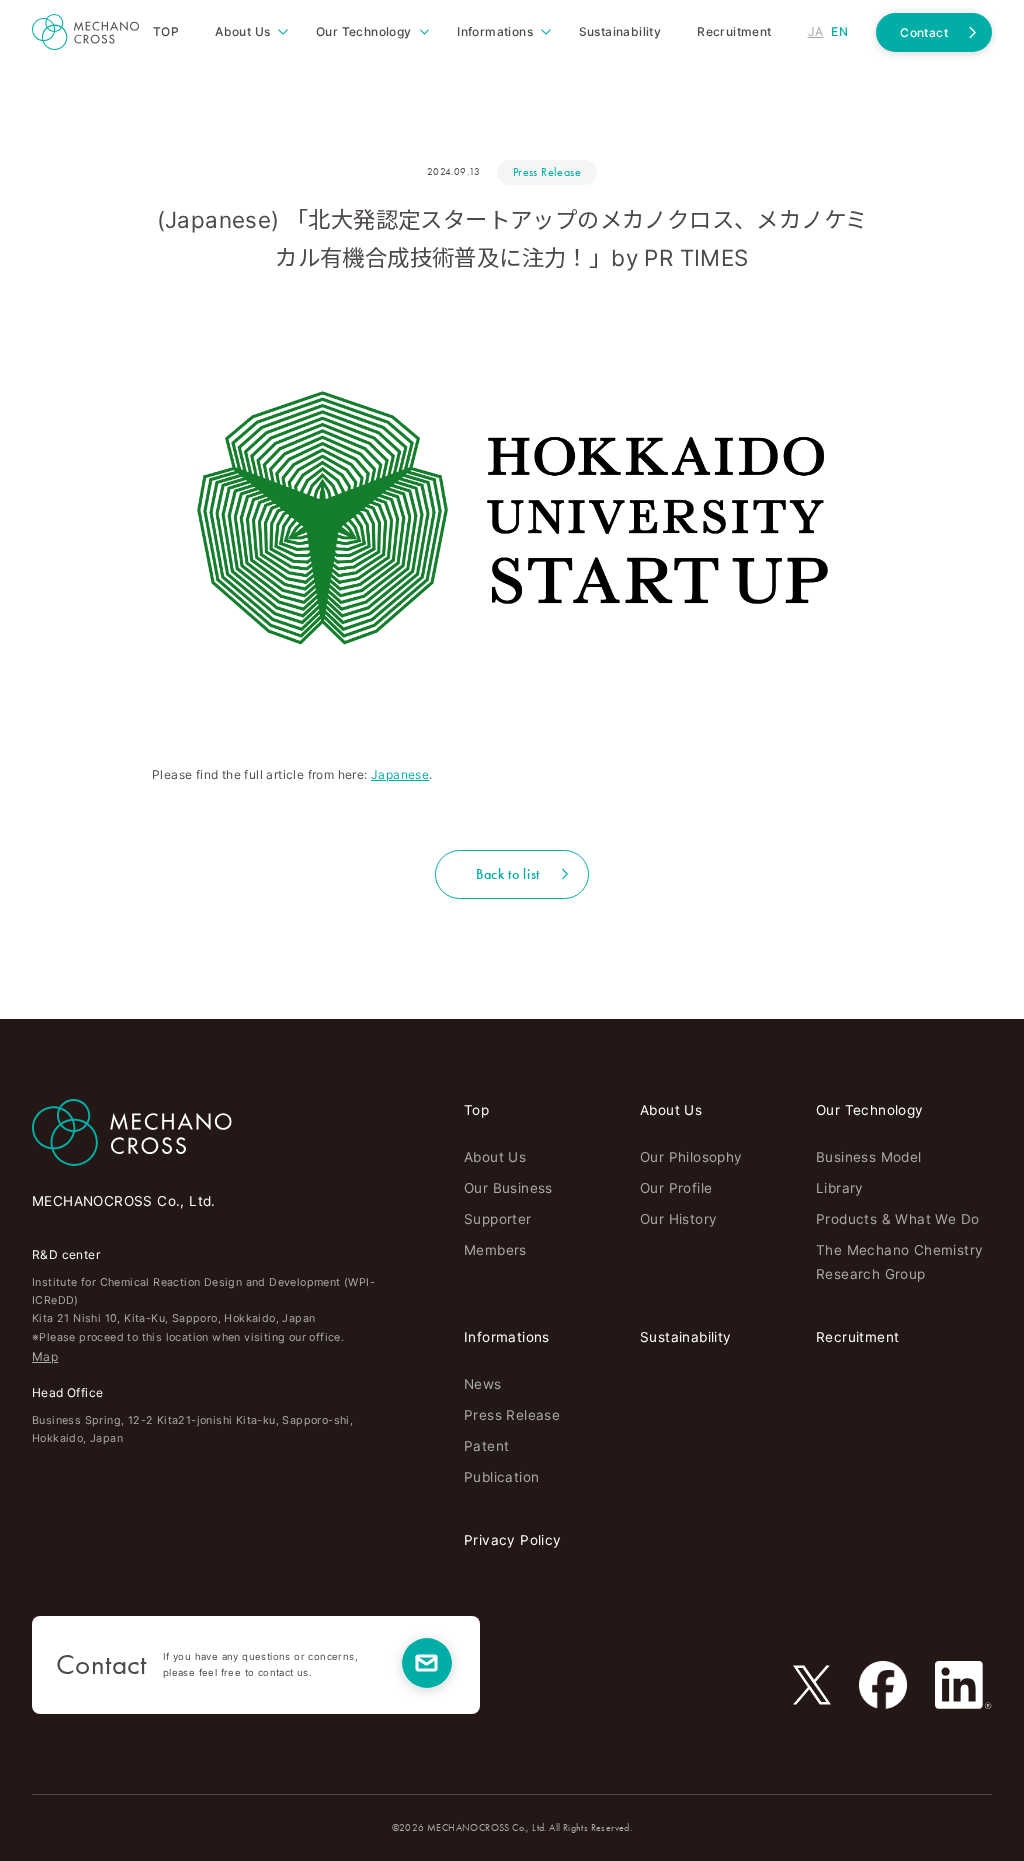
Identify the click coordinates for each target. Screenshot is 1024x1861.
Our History (678, 1219)
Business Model (869, 1157)
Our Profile (676, 1188)
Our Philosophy (691, 1157)
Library (840, 1188)
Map (45, 1356)
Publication (501, 1477)
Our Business (508, 1188)
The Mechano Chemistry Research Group (899, 1261)
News (483, 1384)
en (839, 31)
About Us (495, 1157)
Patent (486, 1446)
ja (816, 31)
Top (476, 1110)
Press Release (547, 172)
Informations (507, 1337)
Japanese (400, 774)
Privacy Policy (513, 1540)
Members (495, 1250)
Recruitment (857, 1337)
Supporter (498, 1219)
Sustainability (686, 1337)
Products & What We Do (897, 1219)
